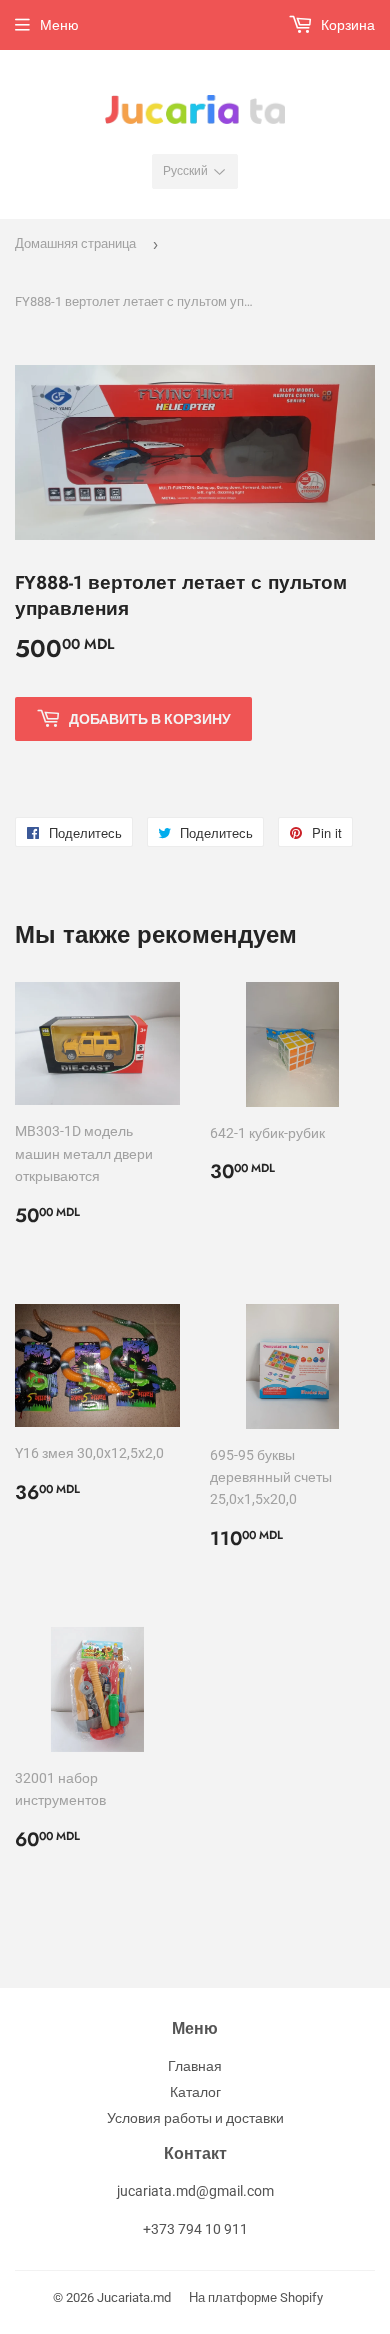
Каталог (195, 2092)
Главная (195, 2066)
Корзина (346, 25)
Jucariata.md (134, 2297)
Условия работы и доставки (195, 2118)
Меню (59, 25)
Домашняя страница (75, 243)
